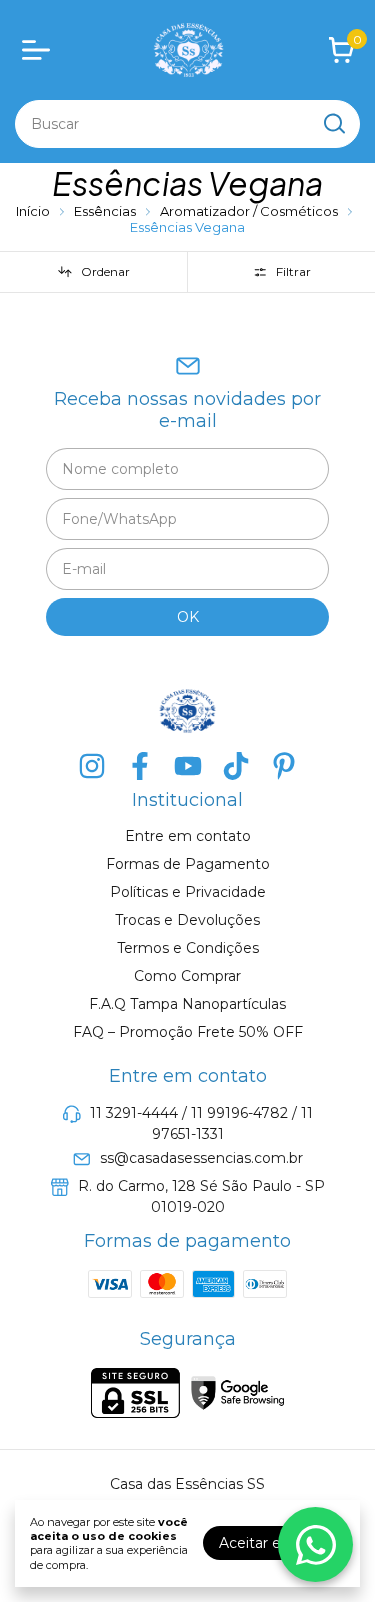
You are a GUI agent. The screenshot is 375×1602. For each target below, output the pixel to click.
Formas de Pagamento (188, 864)
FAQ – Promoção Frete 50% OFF (188, 1032)
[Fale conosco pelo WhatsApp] (315, 1544)
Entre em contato (188, 836)
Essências (106, 211)
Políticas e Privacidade (188, 892)
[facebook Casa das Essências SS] (140, 766)
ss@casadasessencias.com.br (201, 1159)
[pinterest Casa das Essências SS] (284, 766)
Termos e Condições (188, 948)
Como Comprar (187, 976)
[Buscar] (333, 123)
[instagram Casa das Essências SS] (92, 766)
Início (33, 211)
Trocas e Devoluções (187, 920)
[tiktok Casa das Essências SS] (236, 766)
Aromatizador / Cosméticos (250, 211)
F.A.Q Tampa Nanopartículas (187, 1004)
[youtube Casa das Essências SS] (188, 766)
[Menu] (40, 50)
